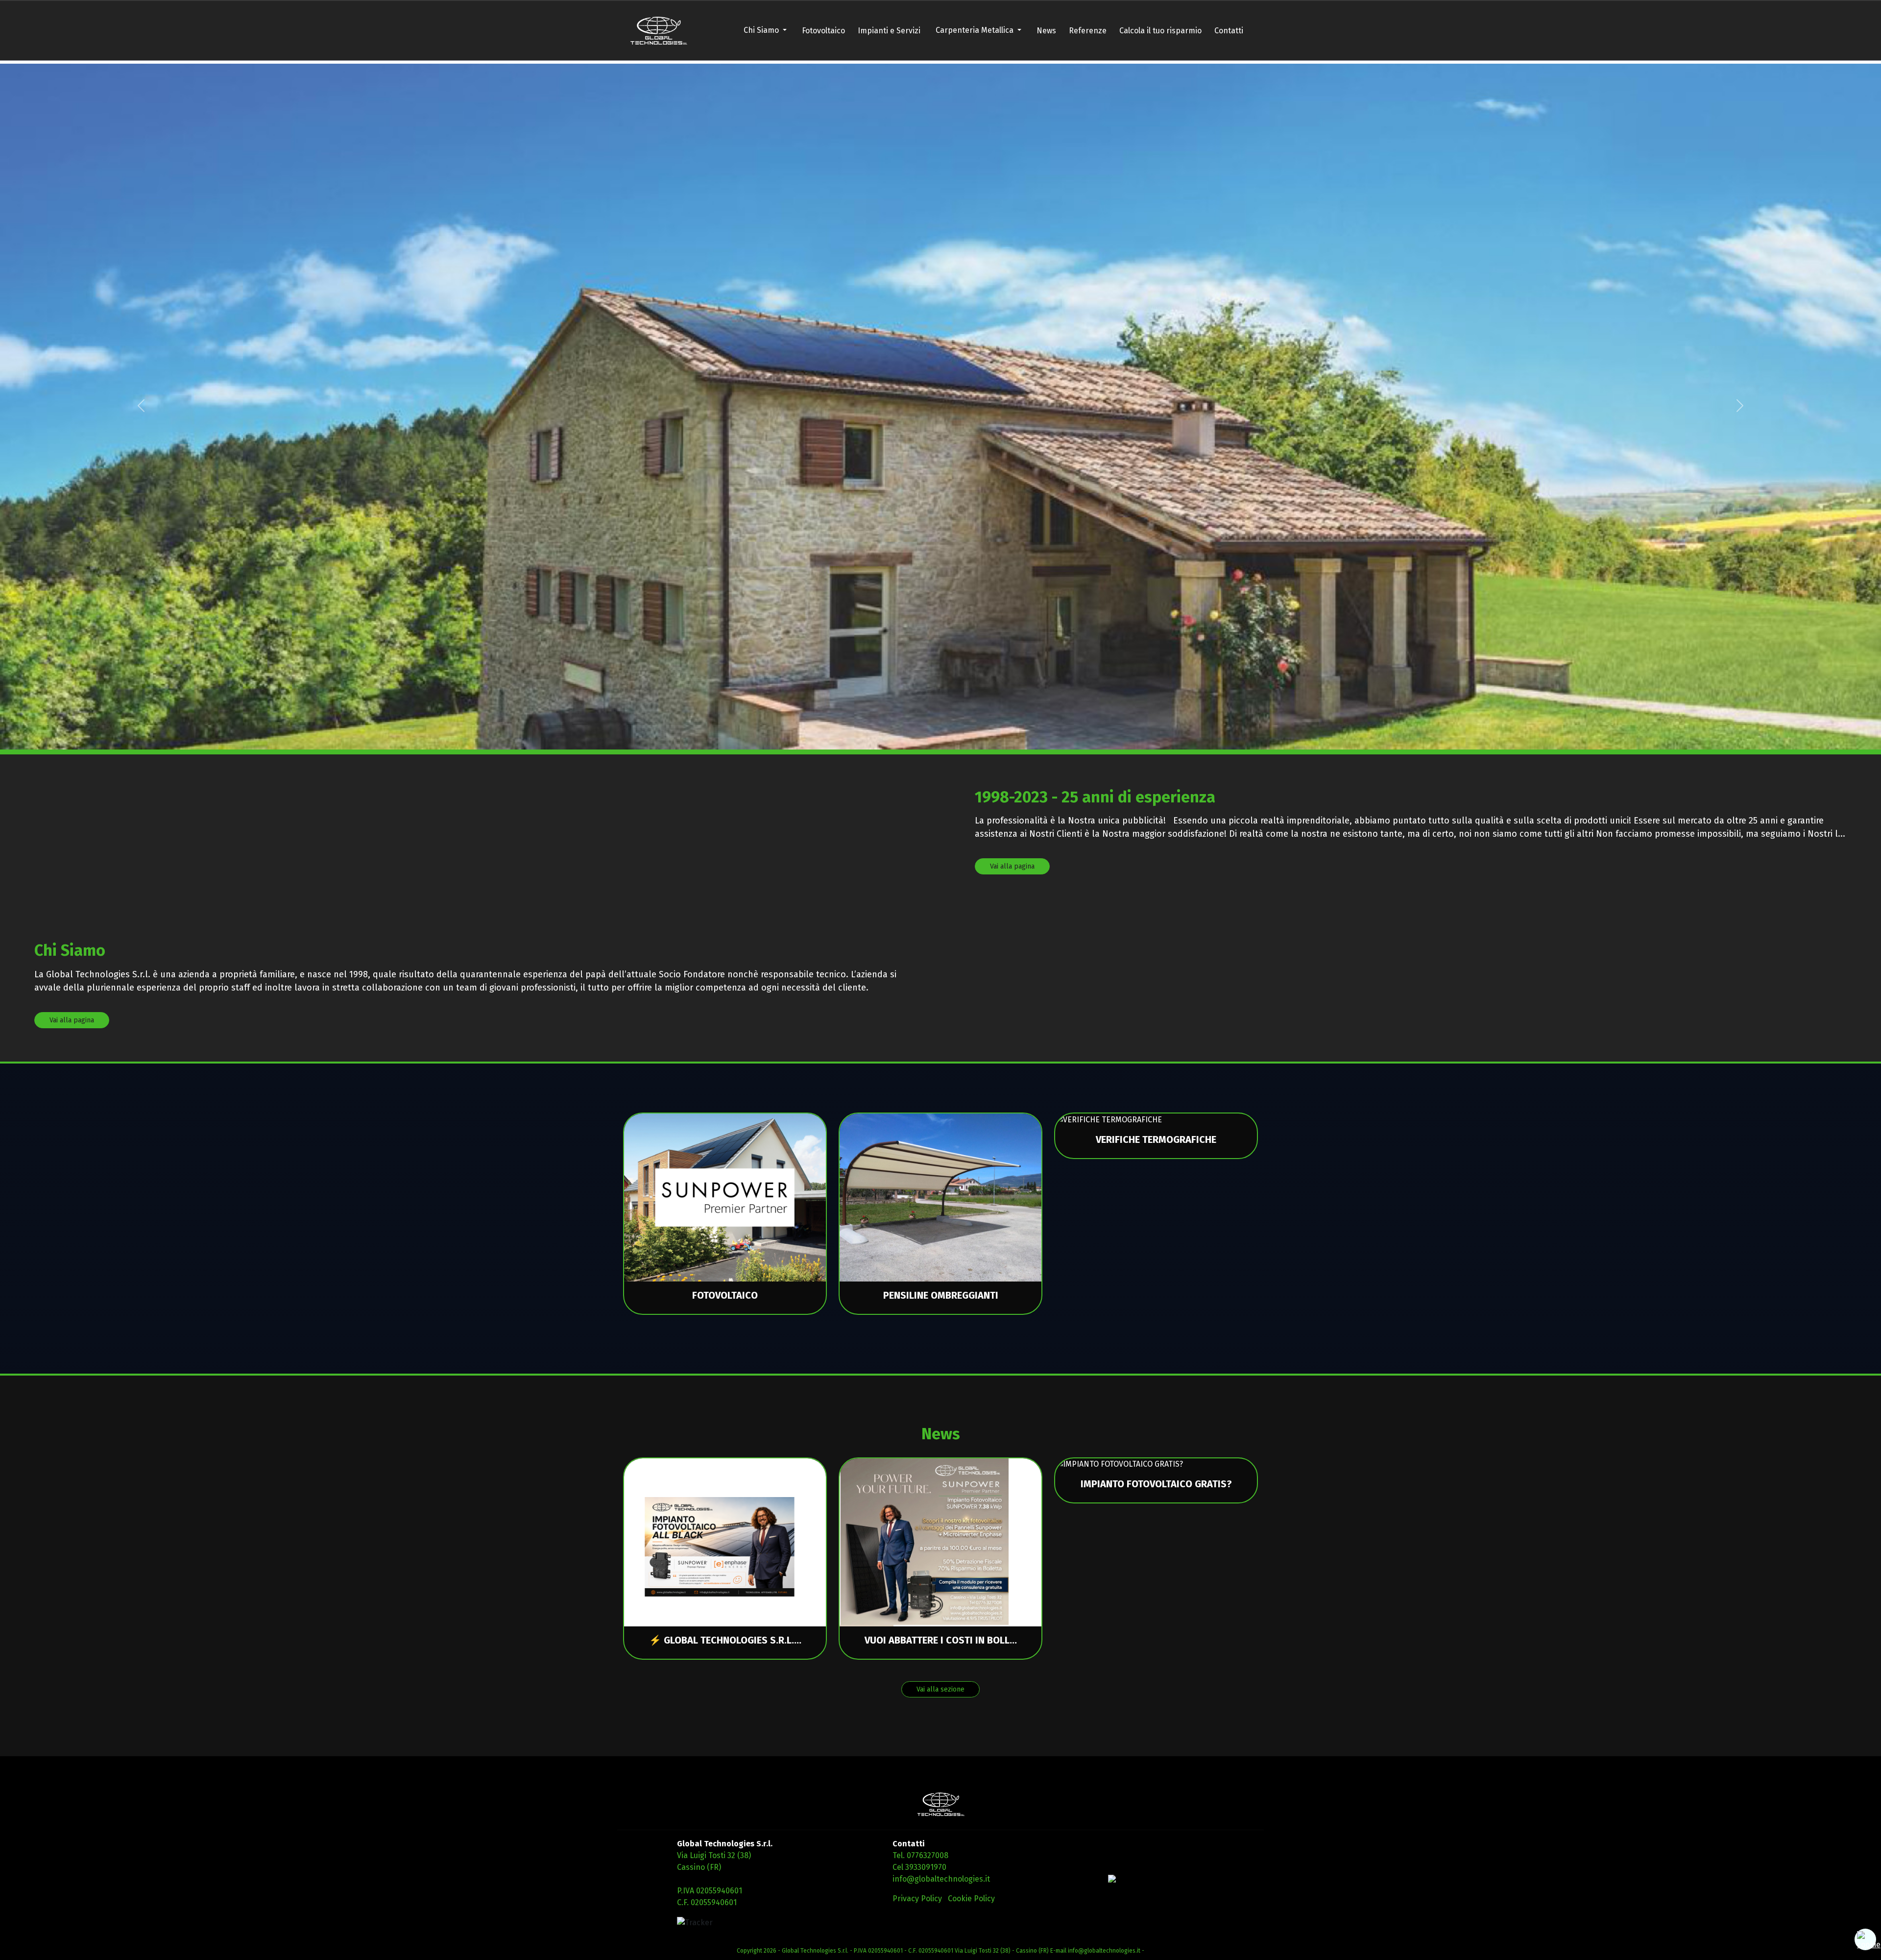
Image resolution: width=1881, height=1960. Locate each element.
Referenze (1088, 31)
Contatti (1229, 31)
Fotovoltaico (823, 31)
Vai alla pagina (1012, 866)
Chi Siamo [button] (762, 30)
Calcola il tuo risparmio (1160, 31)
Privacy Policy (917, 1899)
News (1046, 31)
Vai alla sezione (940, 1689)
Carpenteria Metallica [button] (976, 30)
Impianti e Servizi (889, 31)
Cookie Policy (971, 1899)
